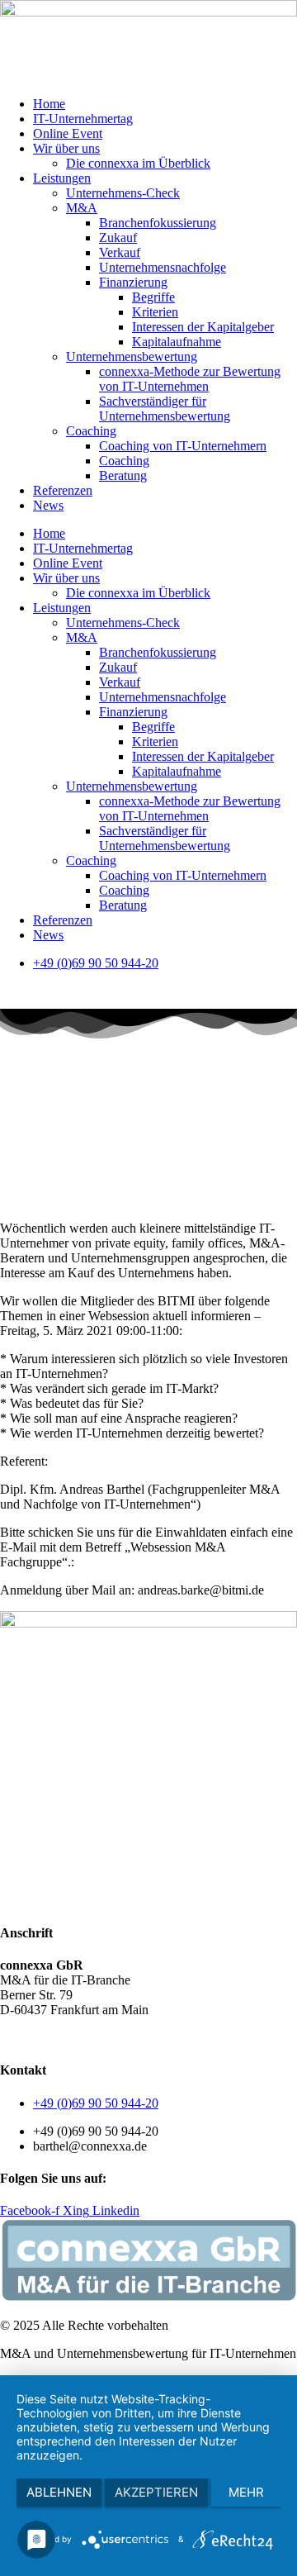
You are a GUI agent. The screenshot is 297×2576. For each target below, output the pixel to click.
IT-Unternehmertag (83, 119)
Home (49, 104)
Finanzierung (133, 282)
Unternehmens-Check (123, 193)
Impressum (189, 2038)
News (48, 505)
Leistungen (62, 178)
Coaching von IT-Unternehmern (183, 446)
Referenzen (63, 490)
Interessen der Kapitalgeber (203, 327)
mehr (246, 2492)
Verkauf (120, 252)
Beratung (123, 475)
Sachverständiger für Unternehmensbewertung (165, 409)
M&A (82, 208)
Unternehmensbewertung (132, 356)
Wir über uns (66, 148)
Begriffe (153, 297)
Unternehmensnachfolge (163, 267)
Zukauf (118, 238)
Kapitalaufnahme (177, 342)
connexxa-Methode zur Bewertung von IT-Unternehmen (190, 379)
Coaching (91, 431)
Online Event (68, 133)
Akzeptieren (156, 2492)
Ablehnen (59, 2492)
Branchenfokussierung (158, 223)
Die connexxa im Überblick (138, 163)
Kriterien (155, 312)
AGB (14, 2038)
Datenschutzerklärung (95, 2038)
